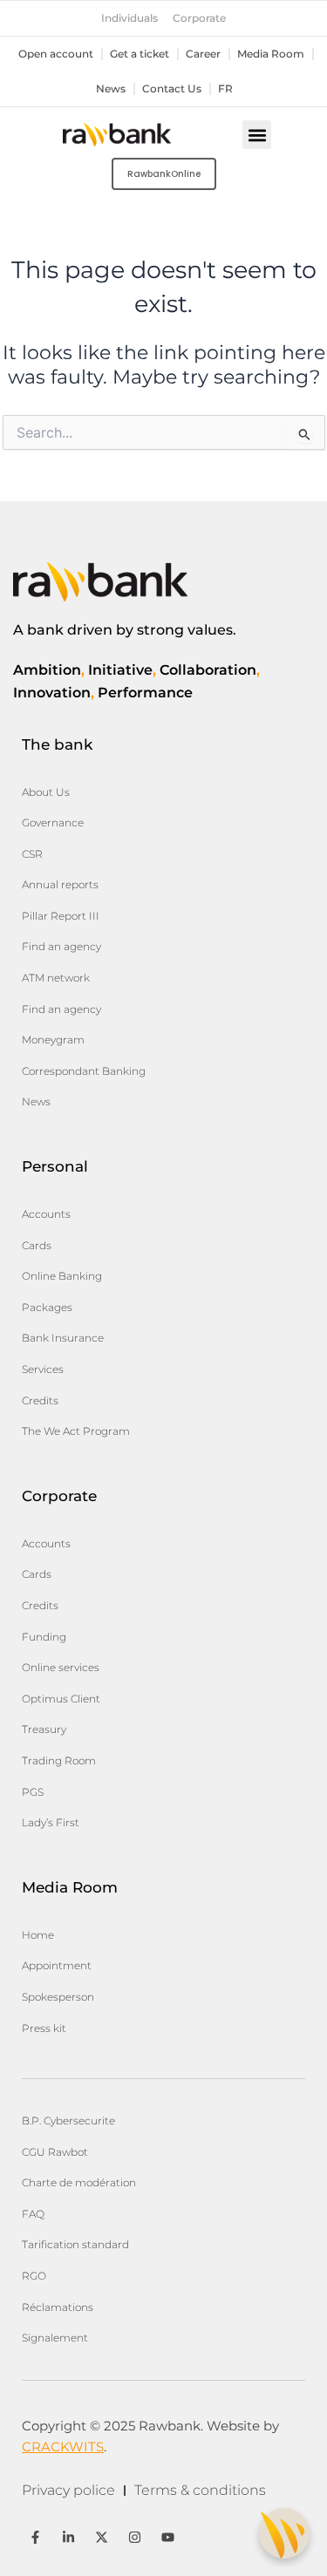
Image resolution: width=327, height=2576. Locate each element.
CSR (32, 854)
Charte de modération (79, 2182)
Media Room (271, 54)
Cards (37, 1245)
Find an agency (61, 946)
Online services (61, 1667)
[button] (257, 135)
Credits (40, 1400)
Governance (53, 822)
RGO (34, 2276)
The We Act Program (76, 1431)
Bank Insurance (63, 1338)
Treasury (44, 1729)
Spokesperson (58, 1997)
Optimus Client (61, 1699)
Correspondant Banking (84, 1071)
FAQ (33, 2214)
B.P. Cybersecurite (68, 2121)
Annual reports (60, 884)
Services (43, 1369)
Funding (44, 1637)
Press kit (44, 2028)
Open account (56, 54)
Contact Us (172, 89)
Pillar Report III (61, 916)
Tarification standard (75, 2244)
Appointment (57, 1965)
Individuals (129, 18)
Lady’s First (51, 1822)
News (111, 89)
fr (225, 89)
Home (38, 1935)
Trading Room (59, 1760)
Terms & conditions (200, 2490)
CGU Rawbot (55, 2152)
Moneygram (53, 1040)
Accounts (46, 1214)
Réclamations (58, 2307)
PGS (33, 1792)
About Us (46, 792)
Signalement (55, 2338)
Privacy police (68, 2490)
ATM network (56, 978)
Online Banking (62, 1276)
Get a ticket (140, 54)
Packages (47, 1307)
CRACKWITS (63, 2447)
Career (203, 54)
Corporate (199, 18)
